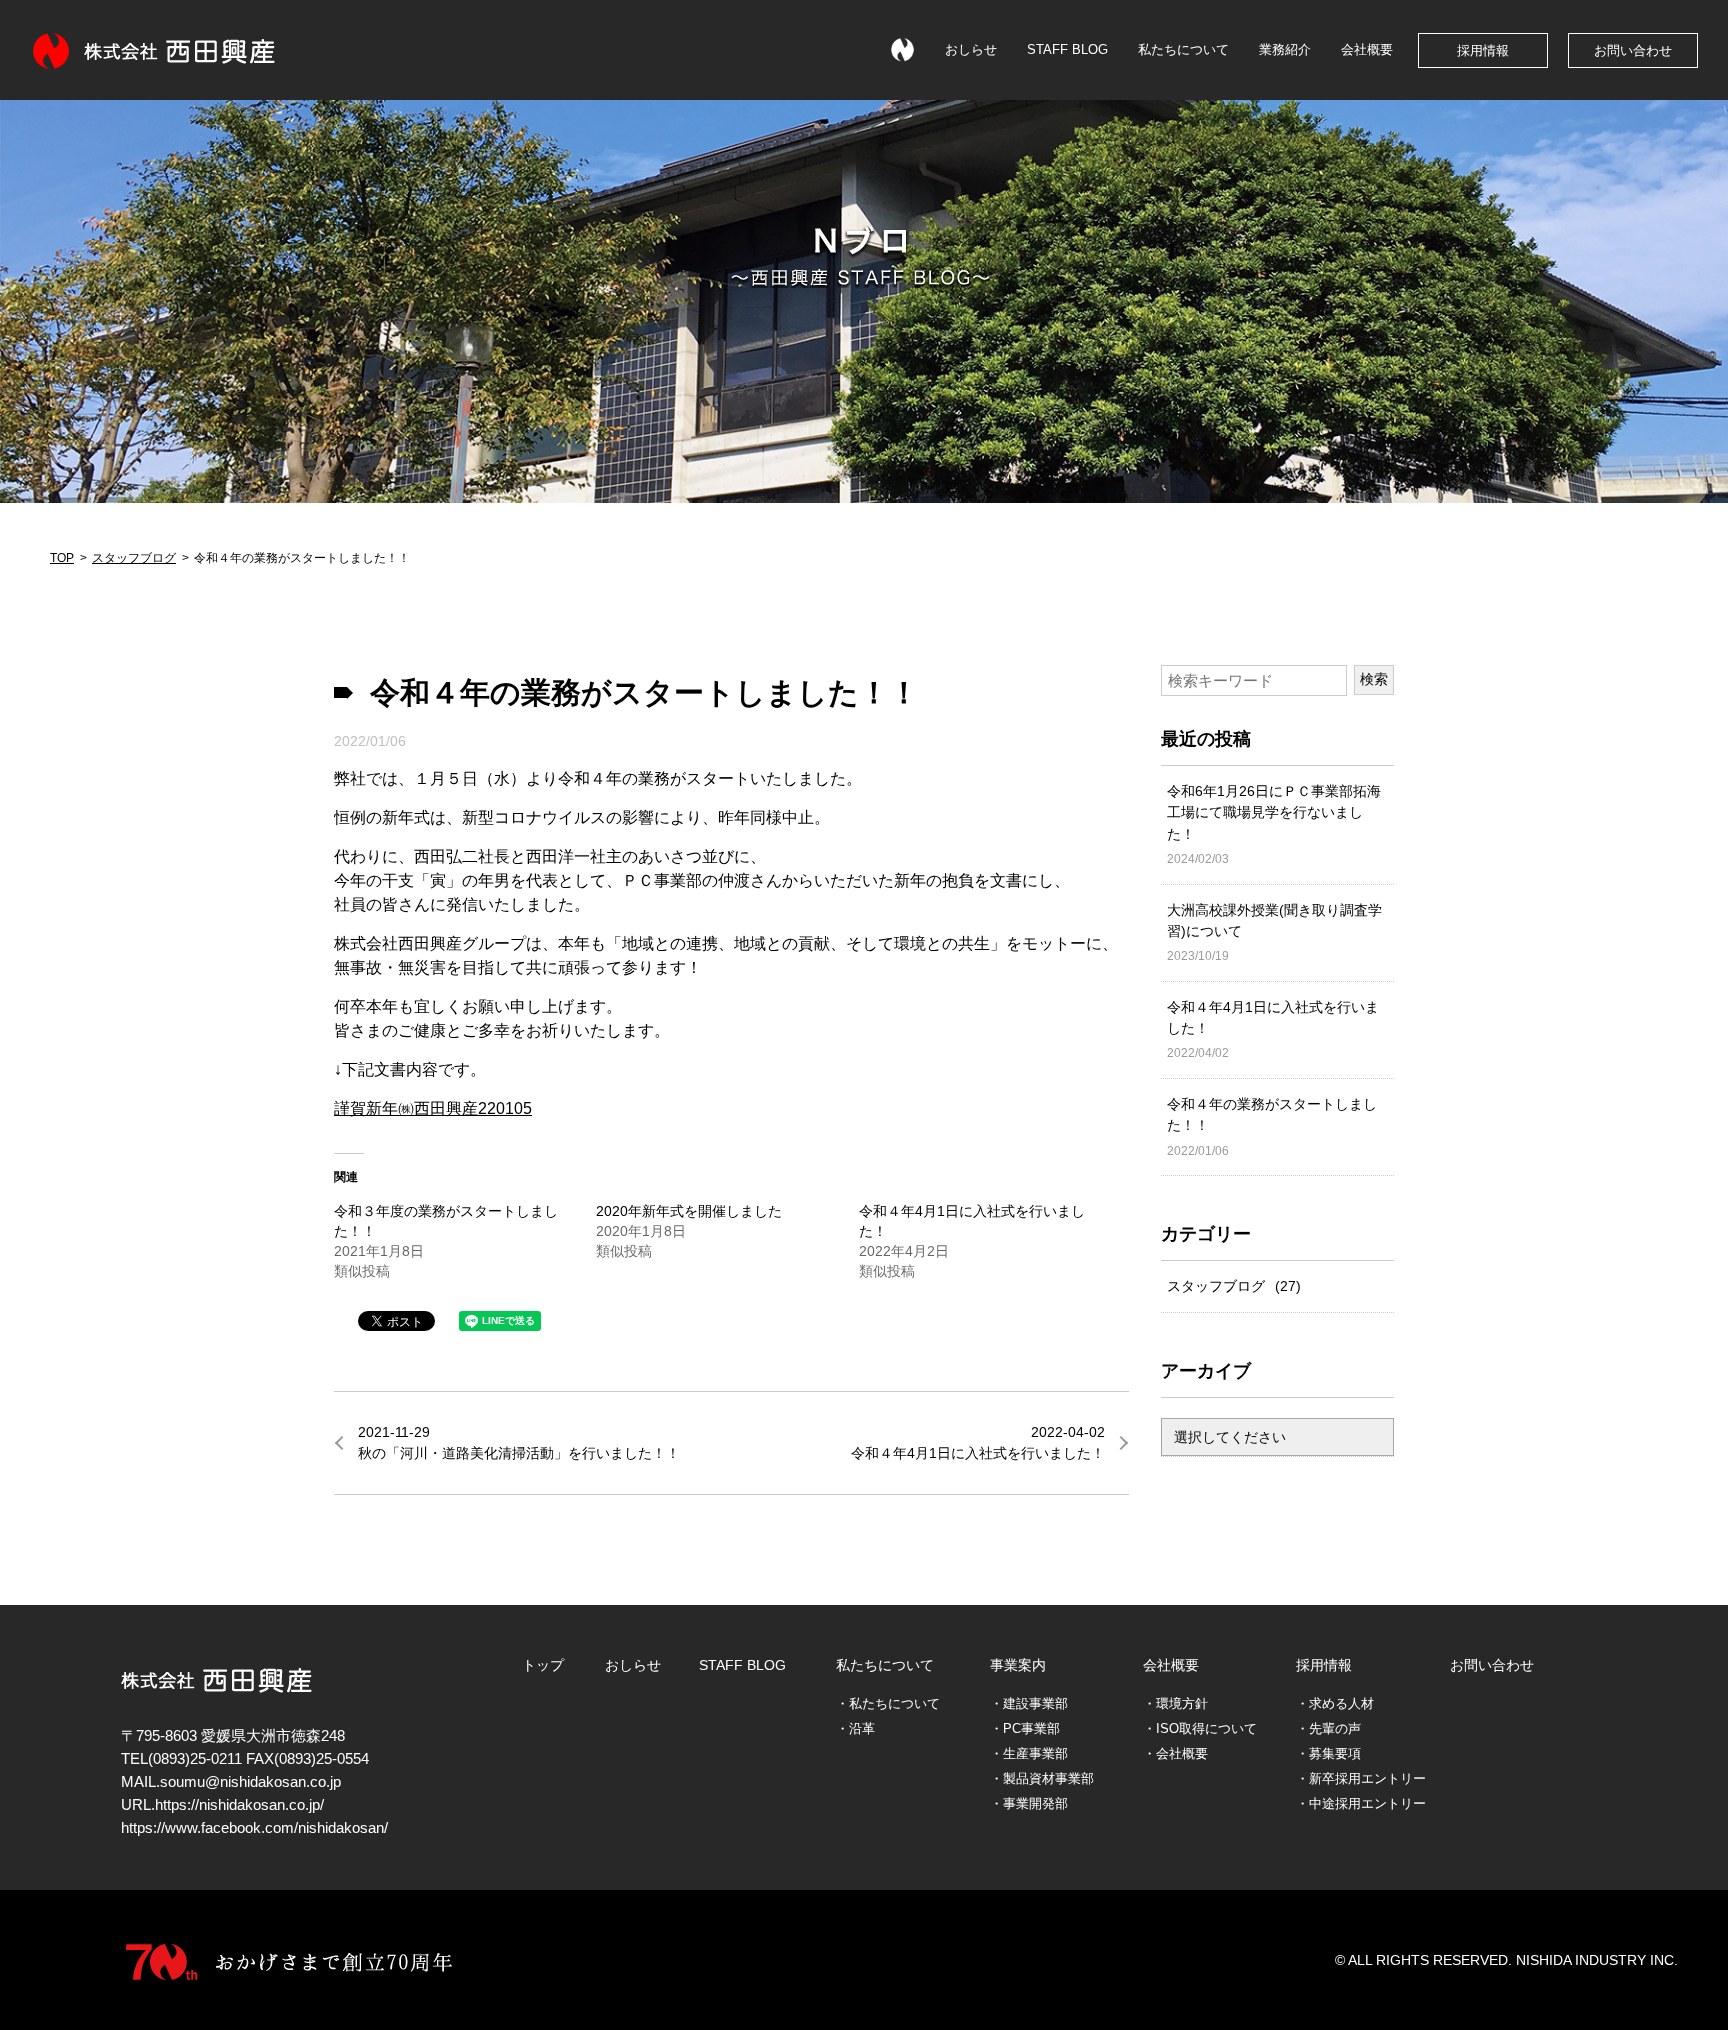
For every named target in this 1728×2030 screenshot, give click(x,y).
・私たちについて (888, 1704)
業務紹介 (1285, 49)
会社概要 (1367, 49)
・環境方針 (1175, 1704)
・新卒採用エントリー (1361, 1779)
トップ (543, 1665)
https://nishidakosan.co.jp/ (239, 1805)
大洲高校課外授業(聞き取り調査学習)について (1274, 933)
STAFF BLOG (1067, 49)
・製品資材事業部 (1042, 1779)
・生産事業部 (1029, 1754)
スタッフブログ (134, 558)
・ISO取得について (1200, 1729)
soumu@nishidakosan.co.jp (250, 1782)
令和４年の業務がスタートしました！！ (1272, 1127)
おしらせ (971, 49)
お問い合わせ (1633, 50)
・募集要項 (1328, 1754)
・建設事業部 (1029, 1704)
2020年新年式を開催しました (689, 1211)
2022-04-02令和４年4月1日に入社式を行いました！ (978, 1442)
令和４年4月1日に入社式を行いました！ (1273, 1030)
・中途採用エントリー (1361, 1804)
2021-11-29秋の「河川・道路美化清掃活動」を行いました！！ (519, 1442)
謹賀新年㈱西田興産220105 (433, 1108)
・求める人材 (1335, 1704)
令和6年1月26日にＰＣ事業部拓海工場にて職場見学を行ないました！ (1274, 824)
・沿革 (855, 1729)
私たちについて (1183, 49)
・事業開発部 (1029, 1804)
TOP (62, 558)
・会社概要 (1175, 1754)
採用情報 (1483, 50)
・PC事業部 (1025, 1729)
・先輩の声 (1328, 1729)
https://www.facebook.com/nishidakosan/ (254, 1828)
